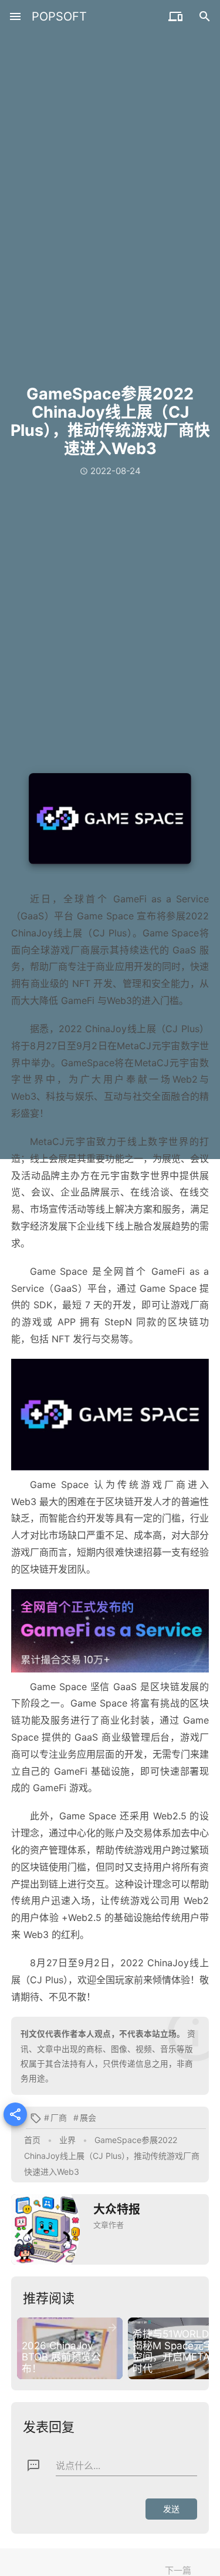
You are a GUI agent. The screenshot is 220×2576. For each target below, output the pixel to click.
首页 (32, 2140)
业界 (67, 2140)
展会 (88, 2117)
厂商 (59, 2117)
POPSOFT (59, 16)
